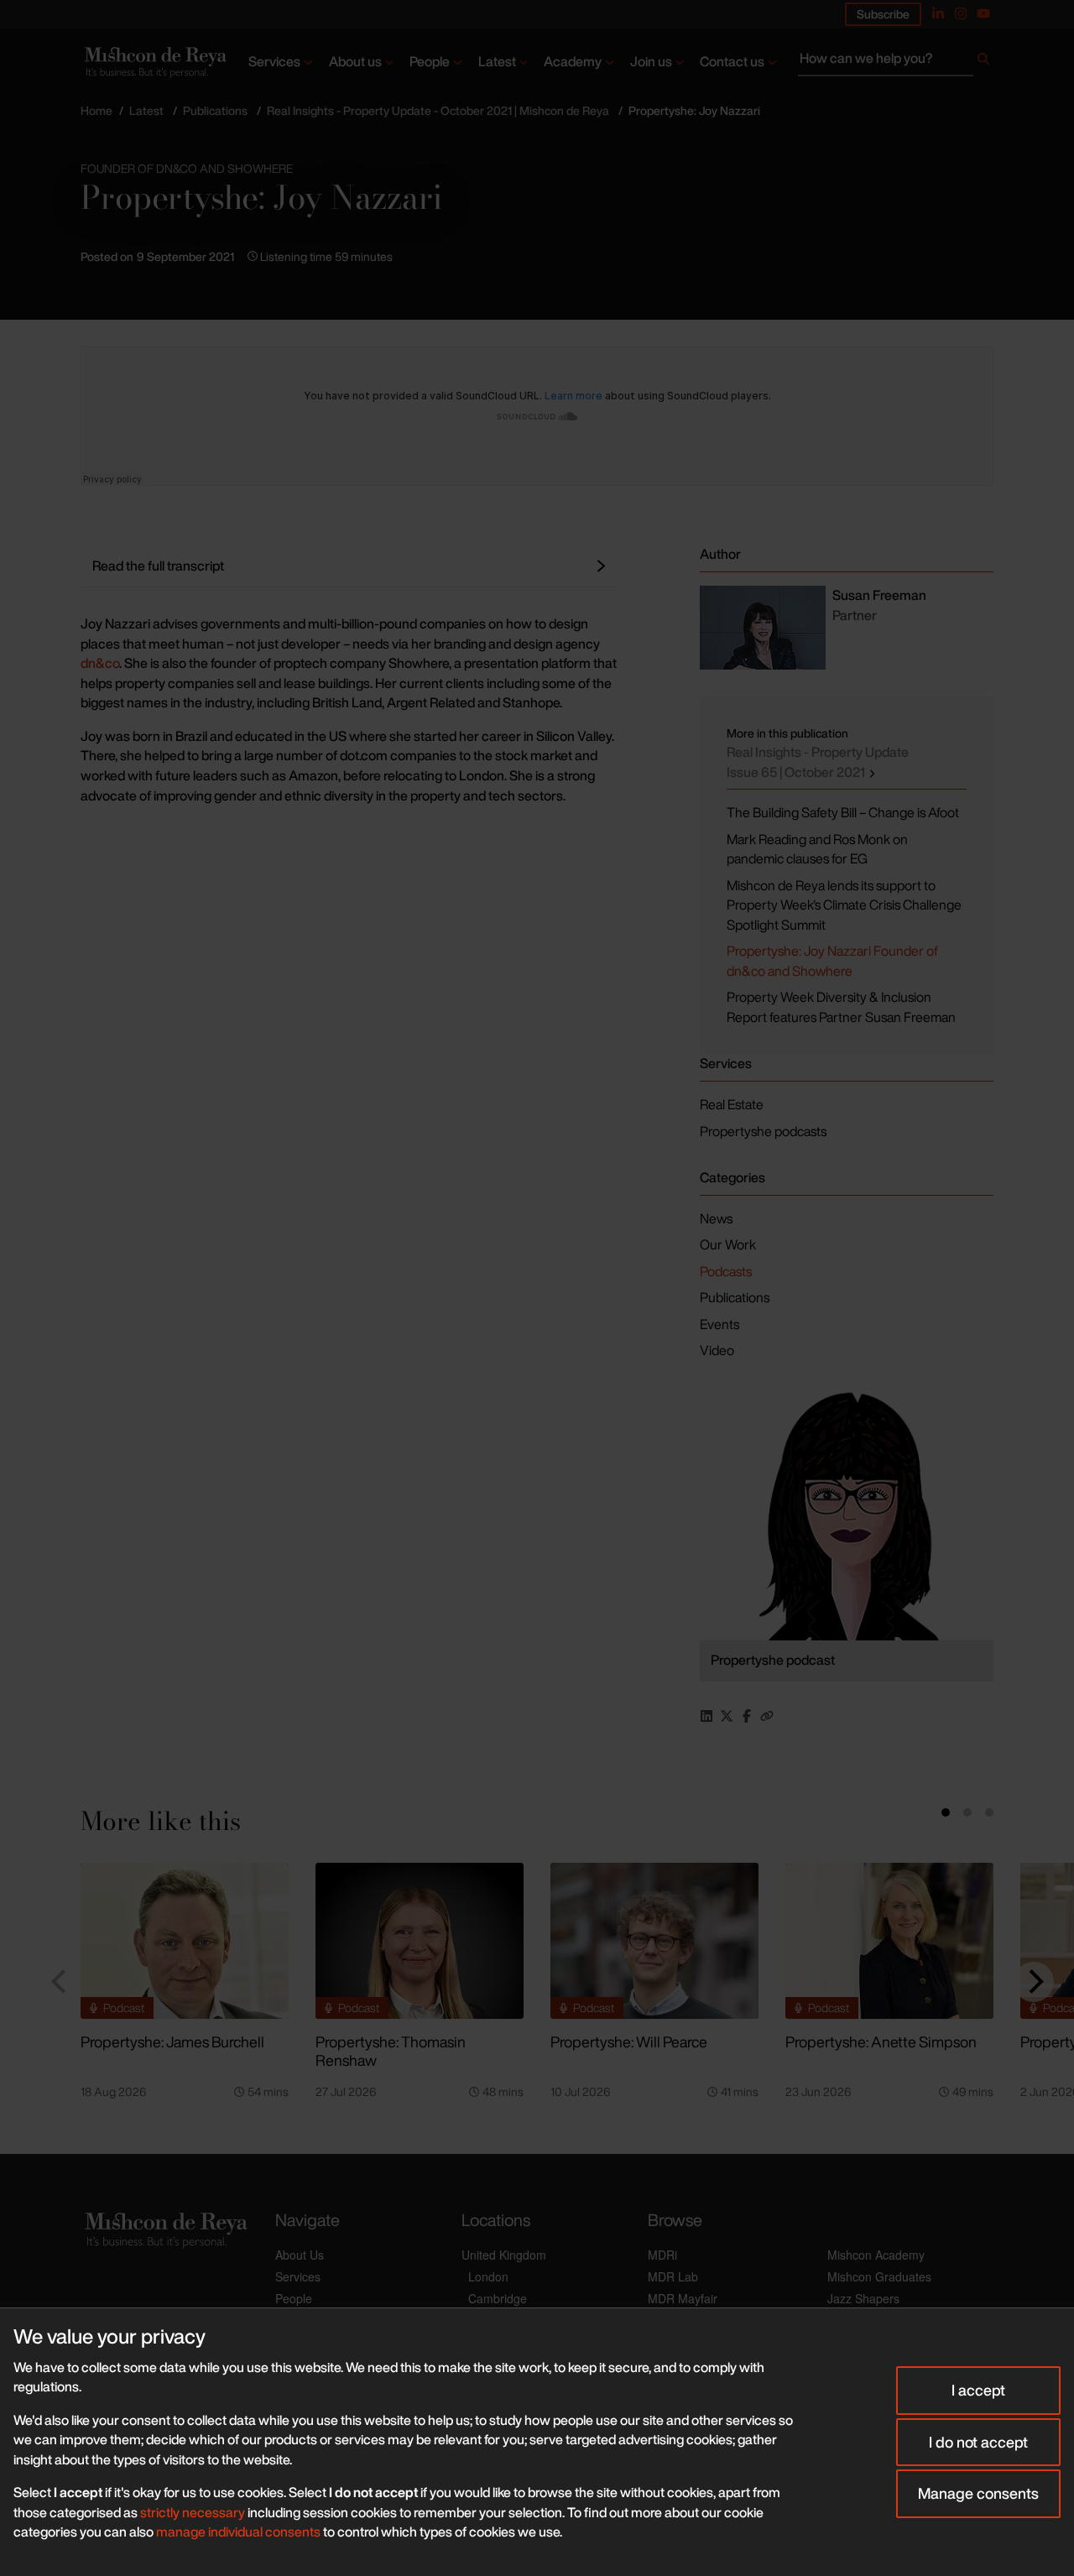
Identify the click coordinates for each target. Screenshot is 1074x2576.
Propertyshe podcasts (763, 1131)
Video (717, 1350)
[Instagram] (961, 13)
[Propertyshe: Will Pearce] (654, 1941)
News (716, 1218)
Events (719, 1324)
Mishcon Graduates (879, 2276)
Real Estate (732, 1104)
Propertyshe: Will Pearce (629, 2042)
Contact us (732, 61)
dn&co (100, 663)
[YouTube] (983, 13)
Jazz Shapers (863, 2298)
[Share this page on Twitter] (727, 1716)
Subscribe (883, 14)
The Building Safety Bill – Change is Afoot (843, 812)
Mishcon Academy (876, 2255)
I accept (978, 2390)
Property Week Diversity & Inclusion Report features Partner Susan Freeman (841, 1007)
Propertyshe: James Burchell (172, 2042)
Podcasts (726, 1271)
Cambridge (498, 2298)
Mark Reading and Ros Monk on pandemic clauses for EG (817, 849)
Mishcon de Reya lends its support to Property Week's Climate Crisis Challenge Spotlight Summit (844, 905)
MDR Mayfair (683, 2298)
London (488, 2276)
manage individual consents (238, 2532)
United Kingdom (504, 2255)
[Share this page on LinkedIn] (706, 1716)
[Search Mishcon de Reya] (896, 62)
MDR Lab (673, 2276)
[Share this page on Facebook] (747, 1716)
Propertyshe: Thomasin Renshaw (391, 2051)
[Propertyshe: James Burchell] (185, 1941)
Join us (651, 61)
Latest (497, 61)
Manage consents (978, 2493)
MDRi (662, 2255)
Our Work (728, 1244)
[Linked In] (938, 13)
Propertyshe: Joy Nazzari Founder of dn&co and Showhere (832, 961)
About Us (300, 2255)
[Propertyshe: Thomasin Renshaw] (420, 1941)
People (430, 61)
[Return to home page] (154, 62)
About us (355, 61)
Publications (215, 110)
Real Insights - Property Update (818, 762)
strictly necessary (193, 2512)
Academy (573, 61)
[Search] (983, 62)
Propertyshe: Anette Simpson (881, 2042)
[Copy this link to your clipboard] (767, 1716)
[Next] (1034, 1982)
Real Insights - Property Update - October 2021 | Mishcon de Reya (438, 110)
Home (96, 110)
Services (274, 61)
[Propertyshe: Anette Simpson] (889, 1941)
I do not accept (978, 2442)
